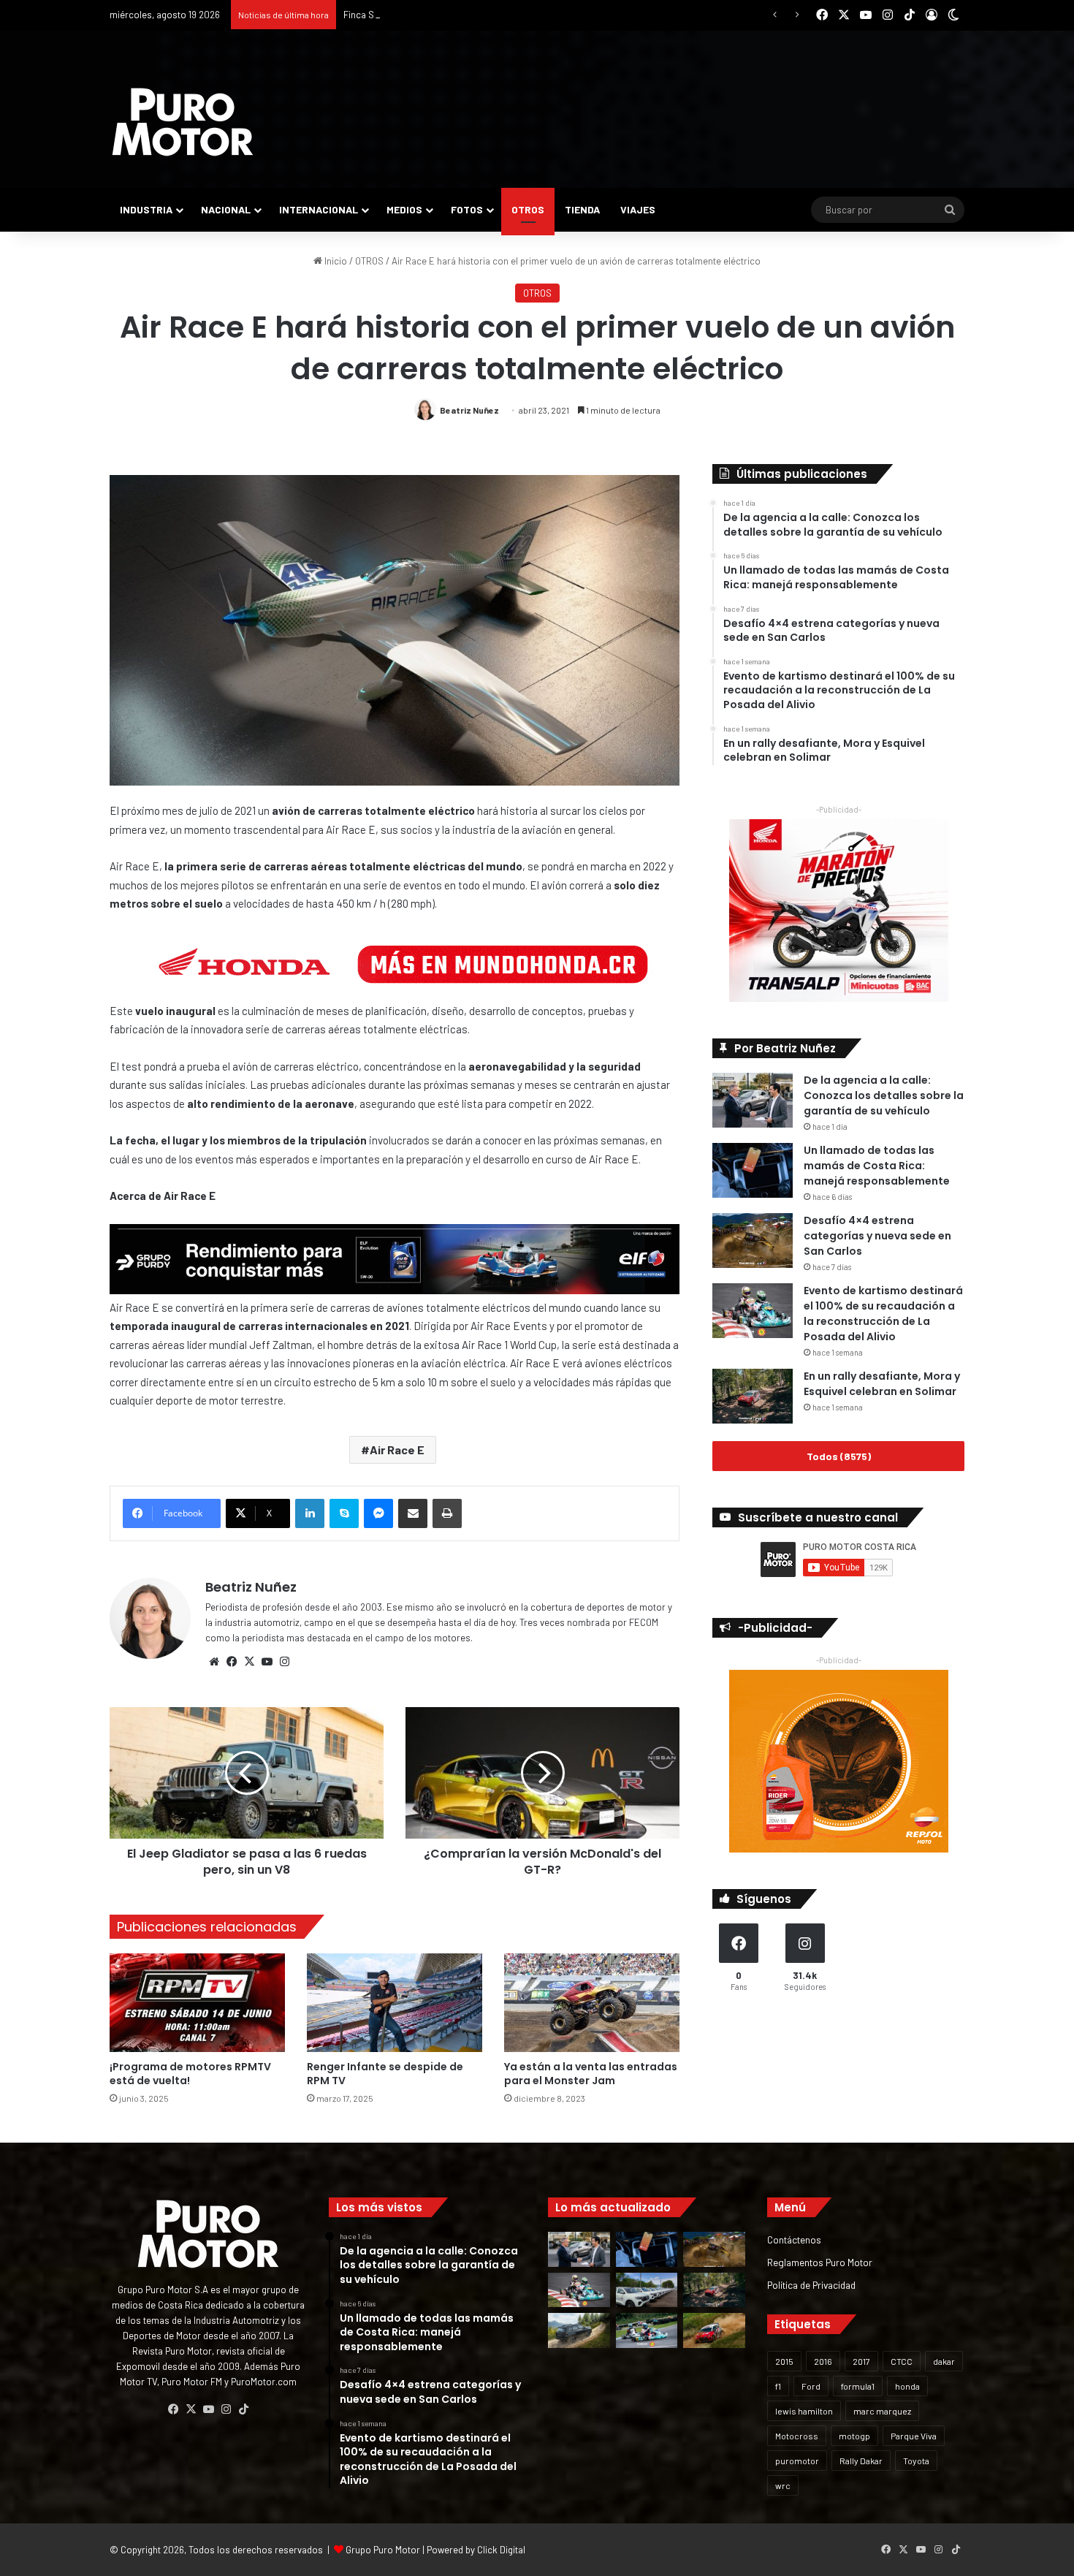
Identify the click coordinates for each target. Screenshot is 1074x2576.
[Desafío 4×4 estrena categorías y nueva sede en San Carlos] (753, 1240)
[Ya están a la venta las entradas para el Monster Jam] (592, 2003)
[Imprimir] (447, 1513)
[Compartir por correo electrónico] (413, 1513)
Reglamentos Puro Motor (820, 2262)
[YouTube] (267, 1662)
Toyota (916, 2461)
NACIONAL (226, 209)
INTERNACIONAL (319, 209)
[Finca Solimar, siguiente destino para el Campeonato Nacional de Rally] (714, 2330)
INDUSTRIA (146, 209)
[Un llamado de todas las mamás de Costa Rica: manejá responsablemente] (753, 1170)
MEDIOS (404, 209)
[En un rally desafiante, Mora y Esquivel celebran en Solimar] (753, 1396)
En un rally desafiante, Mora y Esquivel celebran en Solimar (882, 1384)
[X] (249, 1662)
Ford (811, 2386)
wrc (783, 2485)
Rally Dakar (861, 2461)
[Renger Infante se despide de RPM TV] (395, 2003)
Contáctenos (794, 2239)
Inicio (335, 261)
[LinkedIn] (310, 1513)
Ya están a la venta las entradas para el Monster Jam (591, 2074)
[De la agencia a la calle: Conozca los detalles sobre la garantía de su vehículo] (753, 1100)
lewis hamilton (804, 2411)
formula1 (858, 2386)
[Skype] (344, 1513)
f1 (778, 2386)
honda (907, 2386)
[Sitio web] (214, 1662)
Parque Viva (914, 2436)
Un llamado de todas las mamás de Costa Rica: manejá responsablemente (877, 1166)
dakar (944, 2361)
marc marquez (882, 2411)
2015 (784, 2361)
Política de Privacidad (811, 2285)
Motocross (797, 2436)
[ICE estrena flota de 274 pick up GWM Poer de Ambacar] (647, 2290)
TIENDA (582, 209)
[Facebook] (232, 1662)
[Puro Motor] (183, 122)
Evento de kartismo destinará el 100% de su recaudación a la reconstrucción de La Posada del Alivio (883, 1314)
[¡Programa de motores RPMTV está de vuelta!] (197, 2003)
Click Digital (501, 2550)
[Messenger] (378, 1513)
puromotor (797, 2461)
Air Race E (397, 1450)
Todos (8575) (839, 1456)
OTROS (528, 209)
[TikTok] (243, 2409)
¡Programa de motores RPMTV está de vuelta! (190, 2074)
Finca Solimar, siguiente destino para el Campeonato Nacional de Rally (490, 15)
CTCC (902, 2361)
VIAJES (638, 209)
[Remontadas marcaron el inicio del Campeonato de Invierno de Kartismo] (647, 2330)
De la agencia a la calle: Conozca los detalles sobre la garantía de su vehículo (884, 1095)
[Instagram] (284, 1662)
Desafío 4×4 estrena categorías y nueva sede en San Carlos (877, 1236)
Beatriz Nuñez (469, 410)
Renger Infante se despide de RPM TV (385, 2074)
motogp (854, 2436)
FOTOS (467, 209)
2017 (861, 2361)
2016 (823, 2361)
